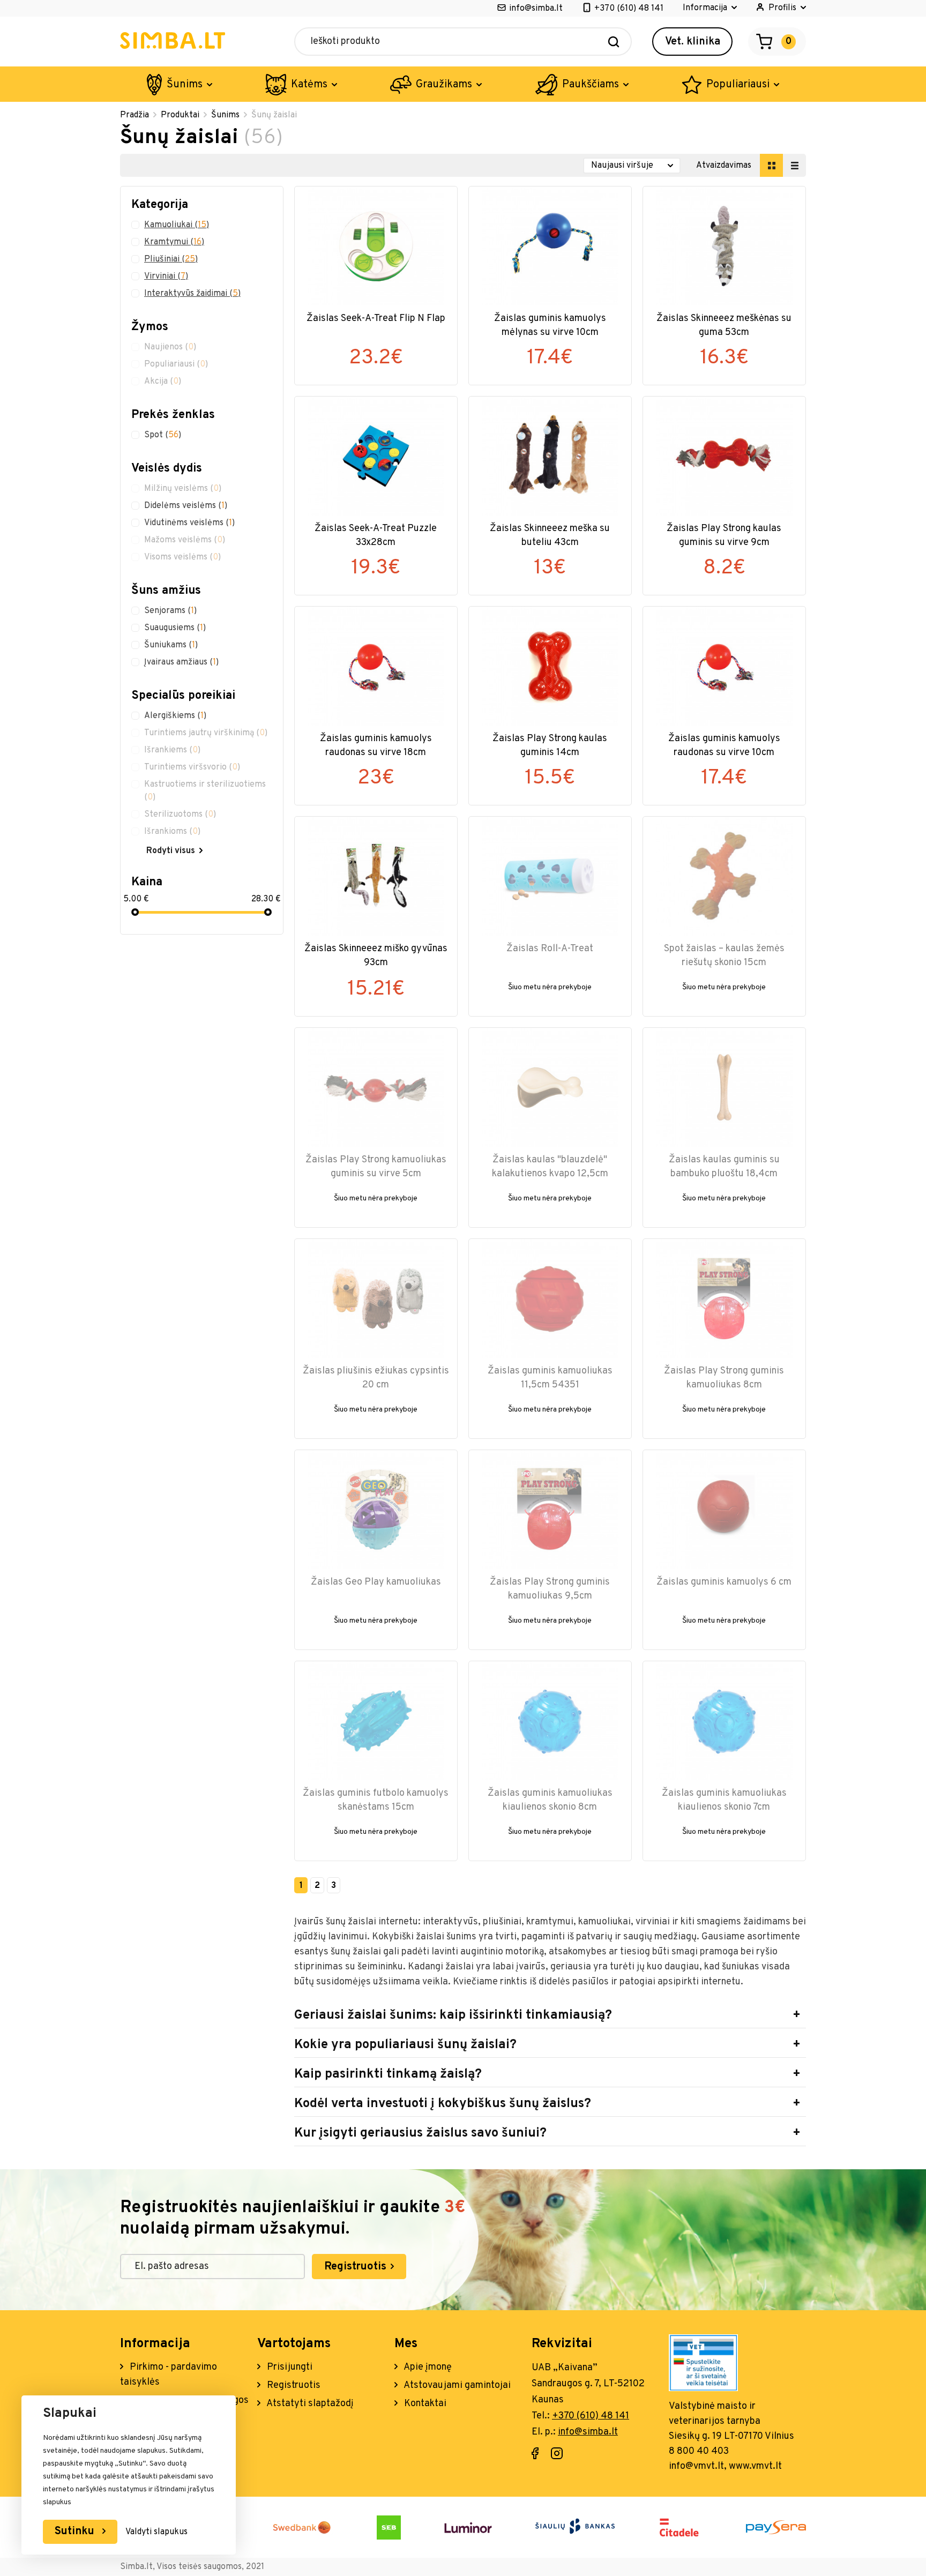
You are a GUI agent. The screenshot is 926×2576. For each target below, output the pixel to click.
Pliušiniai (171, 259)
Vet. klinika (693, 42)
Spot (163, 435)
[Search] (614, 42)
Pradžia (135, 115)
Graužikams (444, 85)
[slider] (135, 912)
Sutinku (76, 2532)
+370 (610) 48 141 (629, 9)
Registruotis (357, 2267)
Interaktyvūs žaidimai (192, 294)
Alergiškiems (175, 716)
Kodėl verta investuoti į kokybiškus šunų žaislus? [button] (443, 2104)
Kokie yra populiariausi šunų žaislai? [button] (405, 2045)
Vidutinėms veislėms (189, 523)
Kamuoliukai (177, 225)
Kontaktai (424, 2404)
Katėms (309, 85)
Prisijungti (289, 2367)
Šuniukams (171, 645)
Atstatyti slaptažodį (309, 2404)
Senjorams (170, 611)
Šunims (185, 85)
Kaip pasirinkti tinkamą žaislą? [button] (388, 2074)
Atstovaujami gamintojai (456, 2385)
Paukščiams (591, 85)
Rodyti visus (171, 851)
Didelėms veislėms (186, 506)
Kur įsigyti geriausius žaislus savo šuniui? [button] (420, 2133)
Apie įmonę (427, 2367)
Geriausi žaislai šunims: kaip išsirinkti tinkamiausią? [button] (453, 2015)
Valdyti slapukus (156, 2532)
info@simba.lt (536, 9)
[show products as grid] (771, 165)
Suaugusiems (175, 628)
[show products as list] (794, 165)
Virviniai (166, 277)
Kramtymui (174, 242)
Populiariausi (738, 85)
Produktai (180, 115)
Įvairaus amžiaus (181, 662)
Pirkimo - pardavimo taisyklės (169, 2375)
